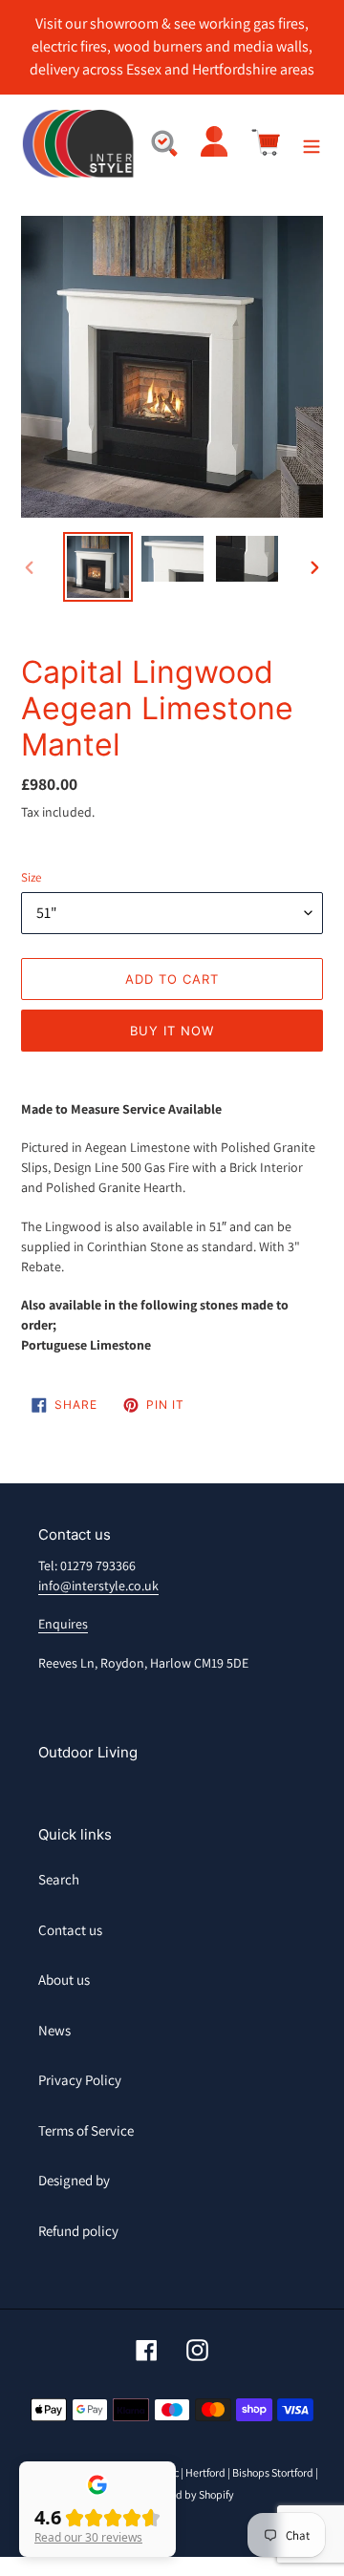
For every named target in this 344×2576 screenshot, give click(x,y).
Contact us (70, 1930)
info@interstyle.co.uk (98, 1586)
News (54, 2030)
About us (64, 1980)
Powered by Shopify (187, 2494)
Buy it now (172, 1031)
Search (59, 1879)
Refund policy (78, 2231)
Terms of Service (86, 2130)
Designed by (74, 2180)
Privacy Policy (80, 2080)
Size (31, 877)
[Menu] (312, 145)
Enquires (63, 1624)
